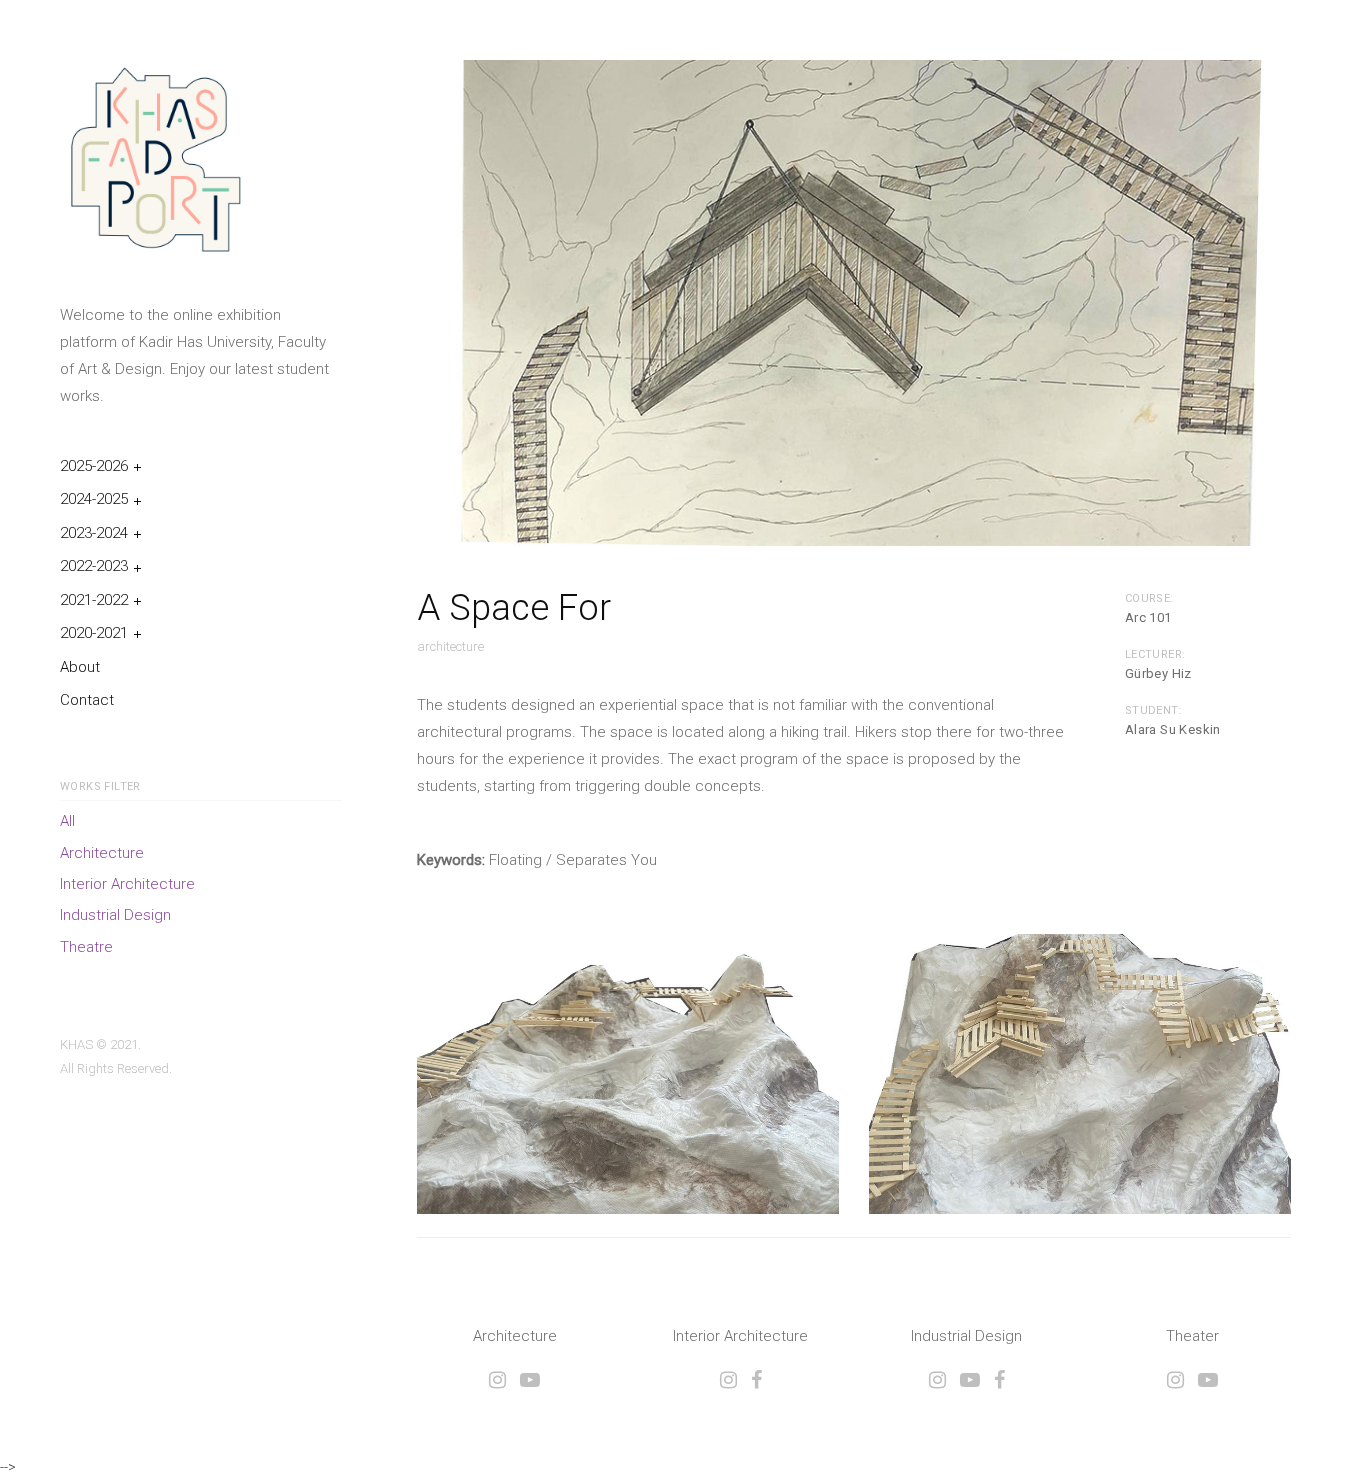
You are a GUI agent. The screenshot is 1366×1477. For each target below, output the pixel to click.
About (80, 667)
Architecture (102, 853)
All (67, 821)
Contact (87, 700)
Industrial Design (115, 915)
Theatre (86, 947)
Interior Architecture (127, 884)
